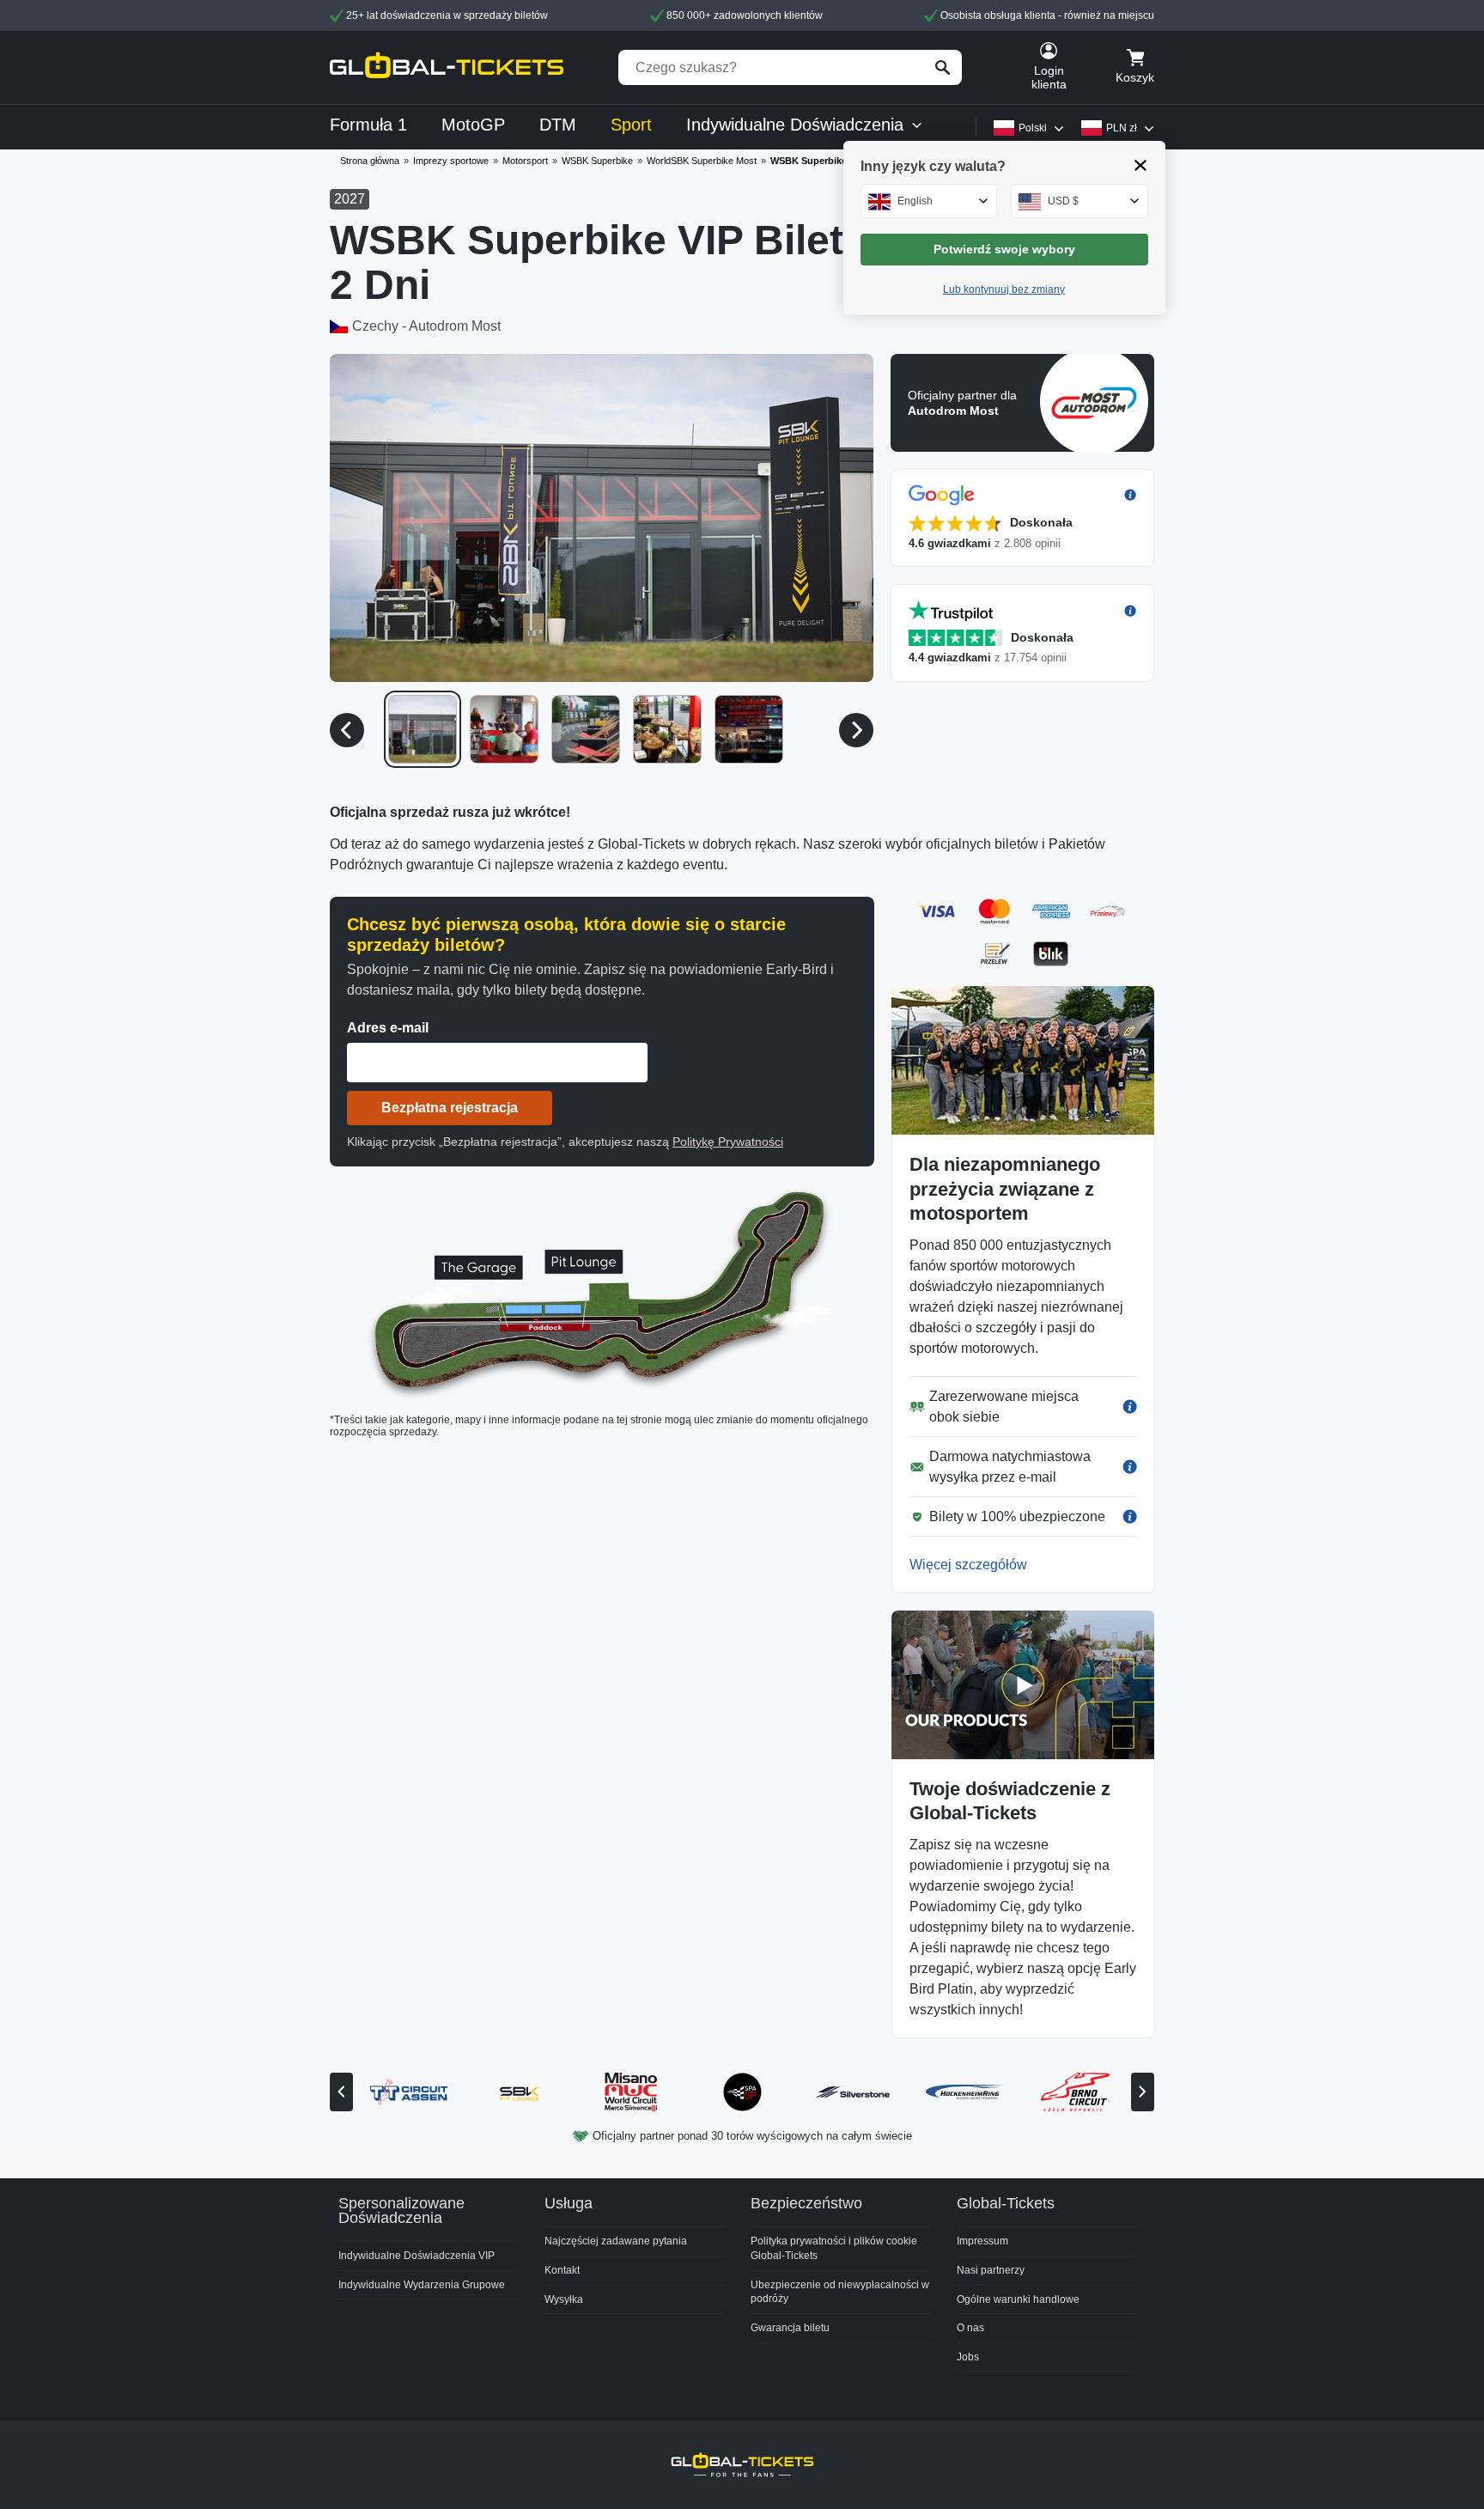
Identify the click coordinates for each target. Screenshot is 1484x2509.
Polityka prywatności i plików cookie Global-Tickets (834, 2248)
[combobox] (929, 201)
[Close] (1141, 165)
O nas (970, 2328)
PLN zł (1122, 128)
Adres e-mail (388, 1028)
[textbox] (929, 201)
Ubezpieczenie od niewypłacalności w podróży (840, 2292)
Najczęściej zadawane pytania (616, 2241)
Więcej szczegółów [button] (968, 1565)
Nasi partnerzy (991, 2270)
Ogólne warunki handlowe (1018, 2299)
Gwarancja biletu (790, 2328)
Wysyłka (564, 2299)
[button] (602, 518)
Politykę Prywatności (728, 1142)
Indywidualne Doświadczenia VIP (417, 2256)
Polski (1033, 128)
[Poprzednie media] (347, 730)
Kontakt (562, 2270)
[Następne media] (856, 730)
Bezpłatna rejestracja (450, 1108)
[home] (447, 67)
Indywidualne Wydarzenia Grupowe (422, 2285)
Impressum (982, 2241)
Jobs (968, 2357)
